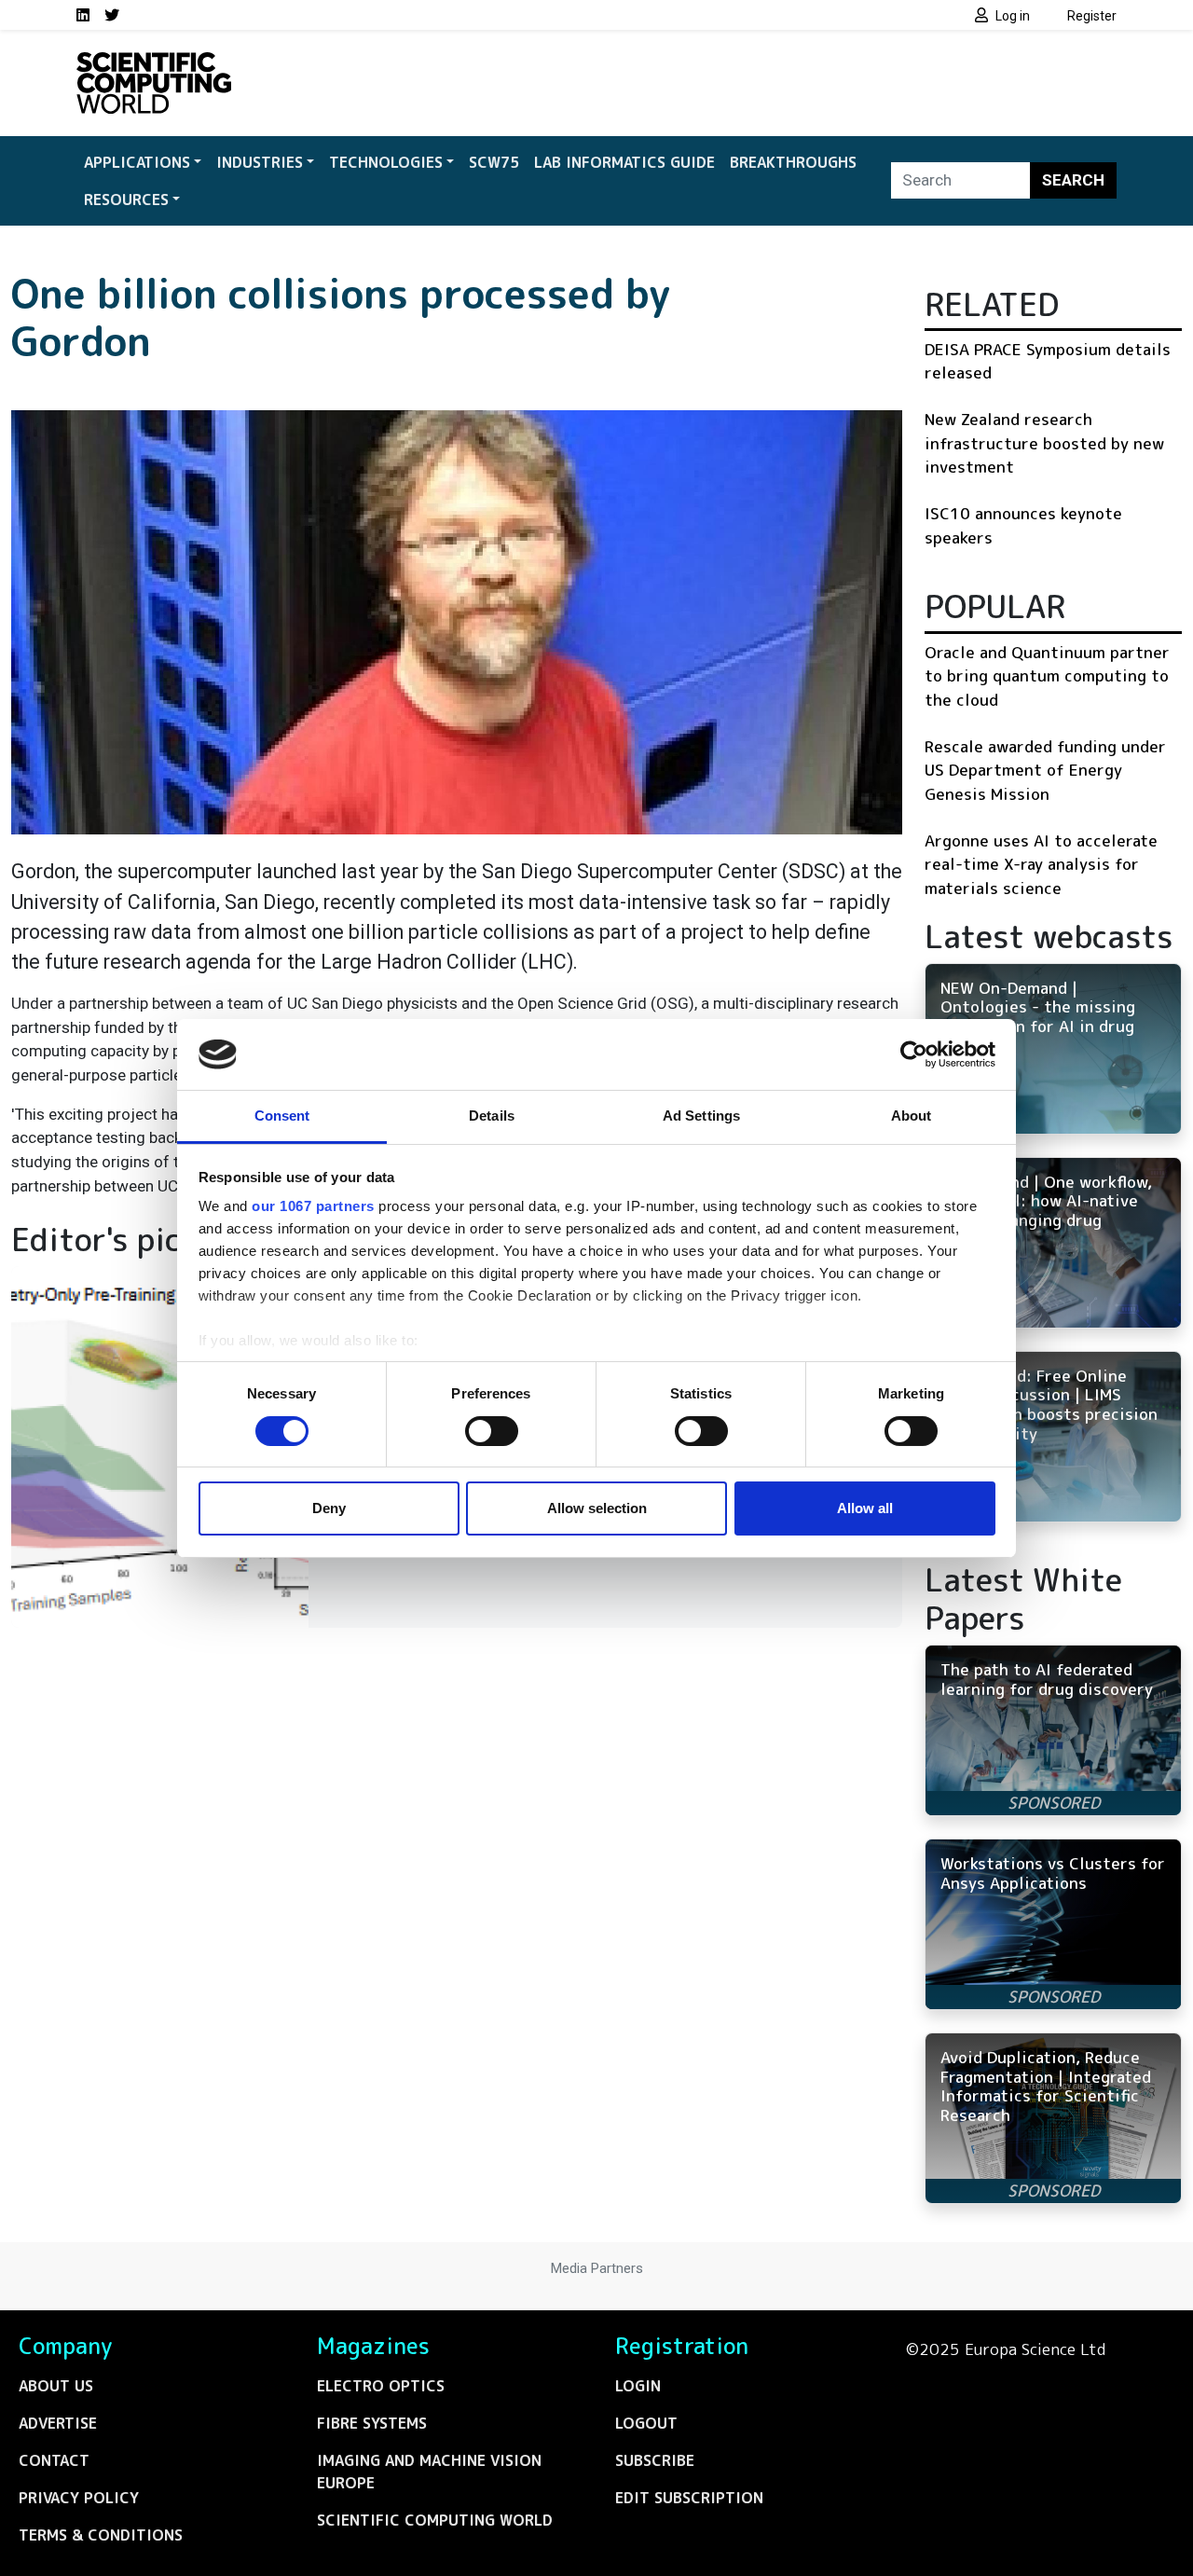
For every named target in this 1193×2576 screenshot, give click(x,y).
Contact (54, 2460)
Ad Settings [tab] (701, 1116)
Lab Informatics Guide (624, 162)
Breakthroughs (793, 162)
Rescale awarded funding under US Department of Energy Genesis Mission (1045, 770)
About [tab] (912, 1116)
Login (638, 2386)
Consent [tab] (282, 1116)
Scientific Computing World (435, 2520)
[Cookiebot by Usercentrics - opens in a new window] (914, 1054)
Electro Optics (381, 2386)
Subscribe (655, 2460)
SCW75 (494, 162)
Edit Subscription (689, 2498)
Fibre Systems (372, 2423)
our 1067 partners (313, 1206)
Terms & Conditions (101, 2535)
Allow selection (597, 1508)
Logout (646, 2423)
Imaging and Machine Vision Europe (429, 2472)
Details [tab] (492, 1116)
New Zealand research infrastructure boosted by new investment (1044, 443)
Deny (329, 1508)
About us (56, 2386)
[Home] (154, 63)
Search (1073, 180)
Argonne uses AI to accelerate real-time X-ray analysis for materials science (1041, 864)
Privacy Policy (79, 2498)
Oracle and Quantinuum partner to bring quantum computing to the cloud (1047, 676)
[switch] (492, 1431)
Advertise (58, 2423)
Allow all (865, 1508)
